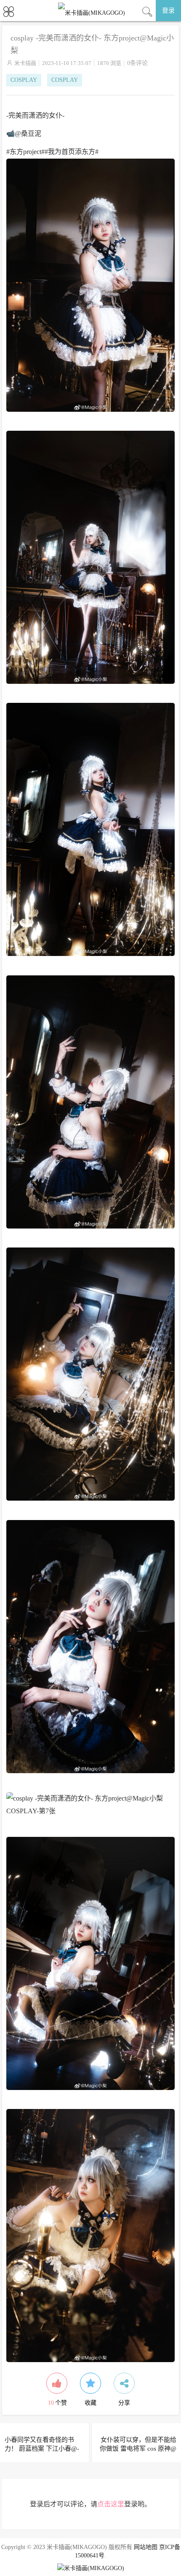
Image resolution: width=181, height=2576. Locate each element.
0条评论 (137, 63)
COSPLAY (24, 80)
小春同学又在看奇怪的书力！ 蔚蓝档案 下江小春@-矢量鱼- (42, 2449)
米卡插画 (25, 63)
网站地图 (146, 2547)
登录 (168, 11)
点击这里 (111, 2504)
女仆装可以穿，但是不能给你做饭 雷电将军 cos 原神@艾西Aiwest (138, 2449)
